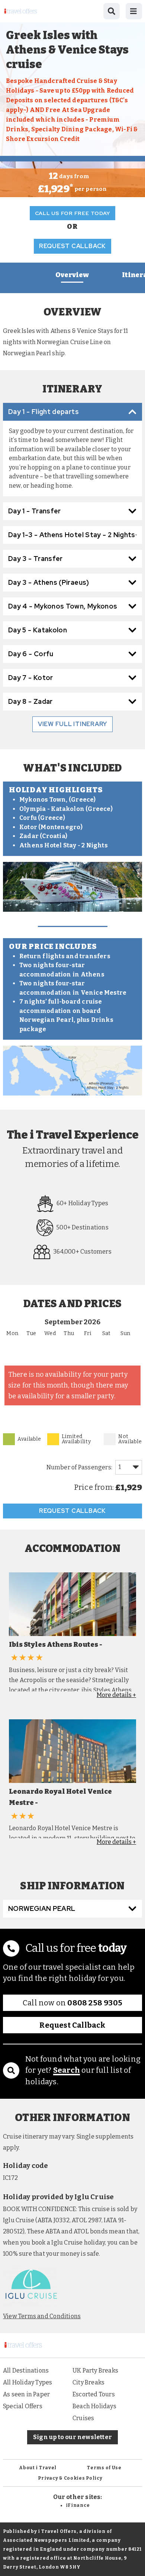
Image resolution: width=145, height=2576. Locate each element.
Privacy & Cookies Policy (70, 2478)
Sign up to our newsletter (72, 2437)
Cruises (83, 2418)
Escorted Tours (94, 2394)
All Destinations (26, 2370)
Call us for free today (73, 213)
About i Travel (38, 2468)
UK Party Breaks (95, 2370)
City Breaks (88, 2382)
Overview (72, 275)
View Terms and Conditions (42, 2316)
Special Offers (23, 2406)
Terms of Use (104, 2468)
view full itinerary (72, 724)
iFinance (78, 2505)
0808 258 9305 (95, 2003)
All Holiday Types (28, 2382)
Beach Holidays (94, 2406)
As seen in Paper (26, 2394)
